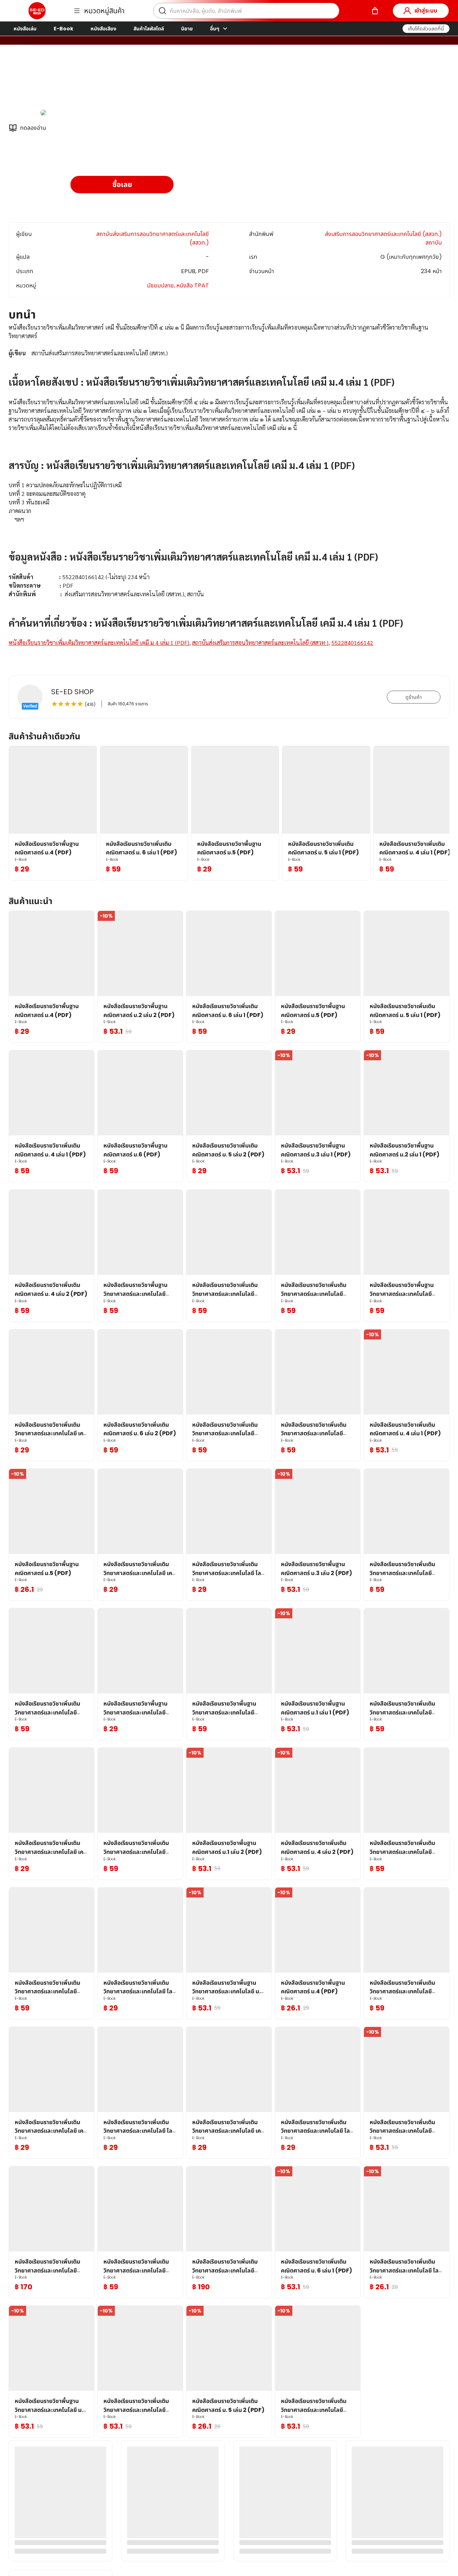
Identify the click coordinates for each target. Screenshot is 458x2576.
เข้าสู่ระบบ (426, 11)
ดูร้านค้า (414, 697)
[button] (426, 29)
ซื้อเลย (122, 184)
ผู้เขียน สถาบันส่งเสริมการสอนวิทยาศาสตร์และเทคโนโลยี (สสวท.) (147, 82)
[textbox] (229, 494)
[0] (375, 11)
